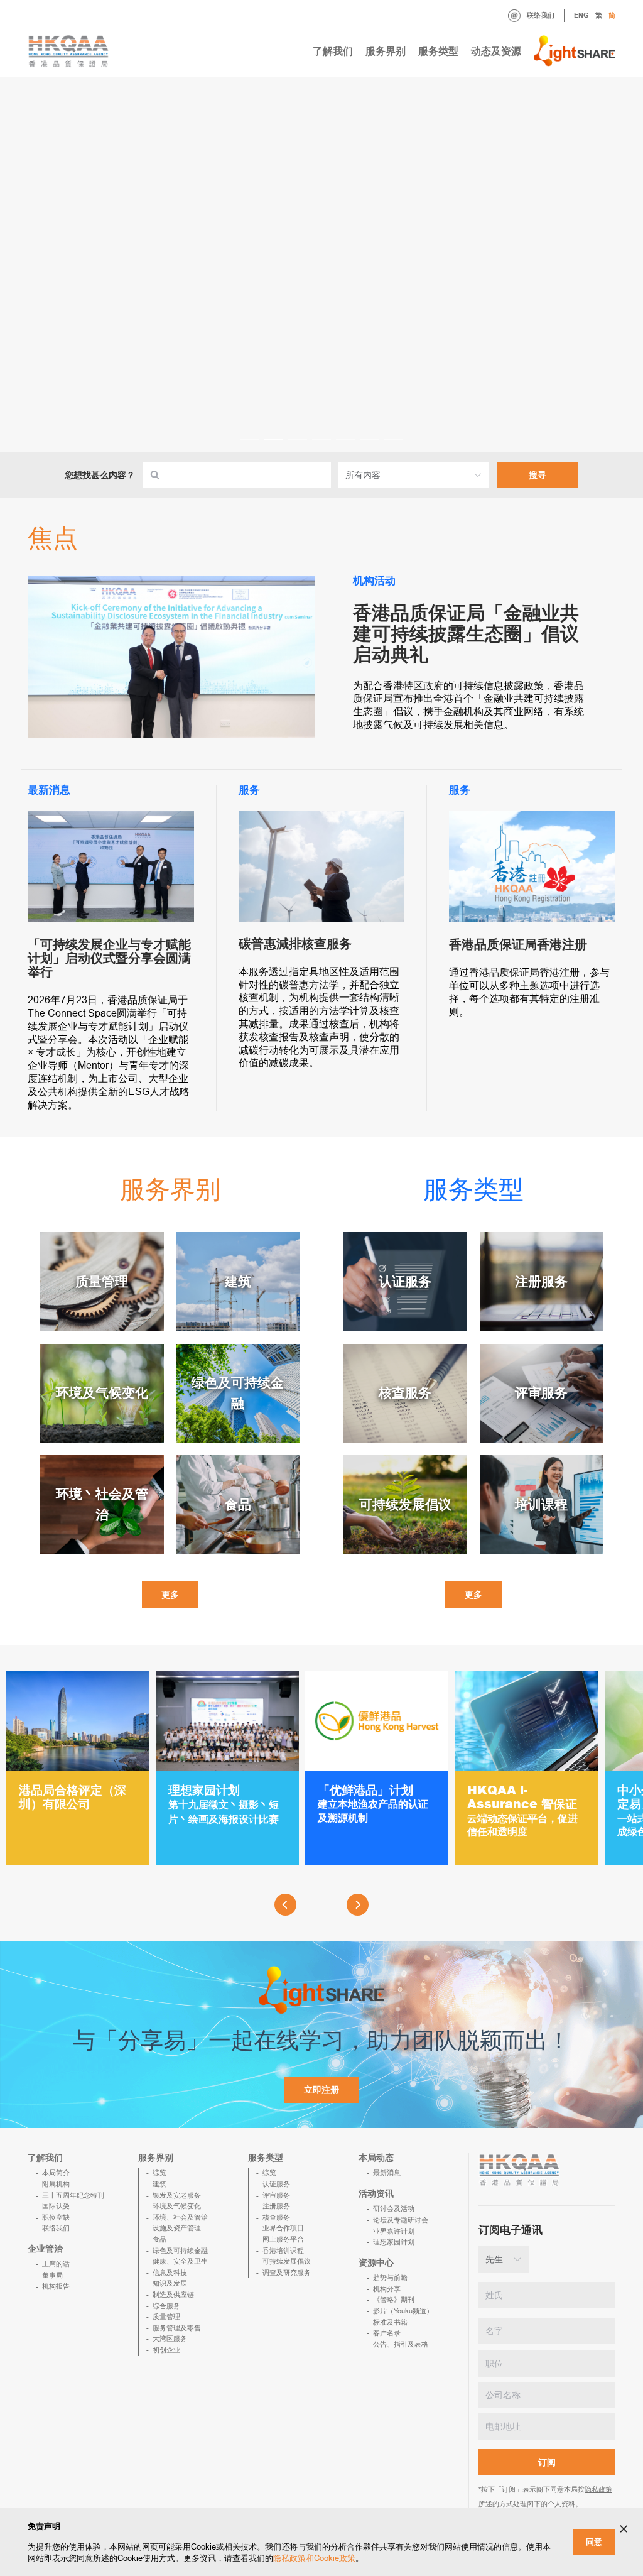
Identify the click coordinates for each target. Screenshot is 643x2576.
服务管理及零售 (177, 2328)
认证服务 (276, 2184)
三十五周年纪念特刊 (73, 2195)
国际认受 (56, 2206)
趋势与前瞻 (390, 2278)
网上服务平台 (283, 2239)
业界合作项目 (283, 2228)
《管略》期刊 (394, 2300)
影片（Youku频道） (403, 2311)
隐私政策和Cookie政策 (314, 2558)
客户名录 (387, 2333)
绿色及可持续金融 (180, 2251)
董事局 (52, 2275)
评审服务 (276, 2195)
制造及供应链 (173, 2295)
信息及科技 (170, 2273)
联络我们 (541, 15)
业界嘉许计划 (394, 2231)
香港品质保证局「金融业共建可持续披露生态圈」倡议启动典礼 (466, 634)
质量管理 (166, 2317)
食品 (159, 2239)
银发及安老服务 (177, 2195)
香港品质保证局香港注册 (518, 944)
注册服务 (276, 2206)
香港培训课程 (283, 2251)
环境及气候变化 (177, 2206)
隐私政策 (598, 2489)
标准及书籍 (390, 2322)
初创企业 (166, 2350)
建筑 (159, 2184)
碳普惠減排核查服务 (295, 944)
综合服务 (166, 2306)
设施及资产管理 (177, 2228)
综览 (159, 2173)
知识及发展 (170, 2283)
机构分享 (387, 2289)
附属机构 (56, 2184)
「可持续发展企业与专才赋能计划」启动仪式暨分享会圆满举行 (109, 958)
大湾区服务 (170, 2339)
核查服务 (276, 2217)
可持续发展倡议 (287, 2261)
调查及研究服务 (287, 2273)
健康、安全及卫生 (180, 2261)
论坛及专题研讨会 (401, 2220)
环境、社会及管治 (180, 2217)
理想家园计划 (394, 2242)
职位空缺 (56, 2217)
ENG (581, 15)
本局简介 (56, 2173)
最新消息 (387, 2173)
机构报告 (56, 2286)
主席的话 (56, 2264)
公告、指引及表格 (401, 2344)
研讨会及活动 (394, 2208)
